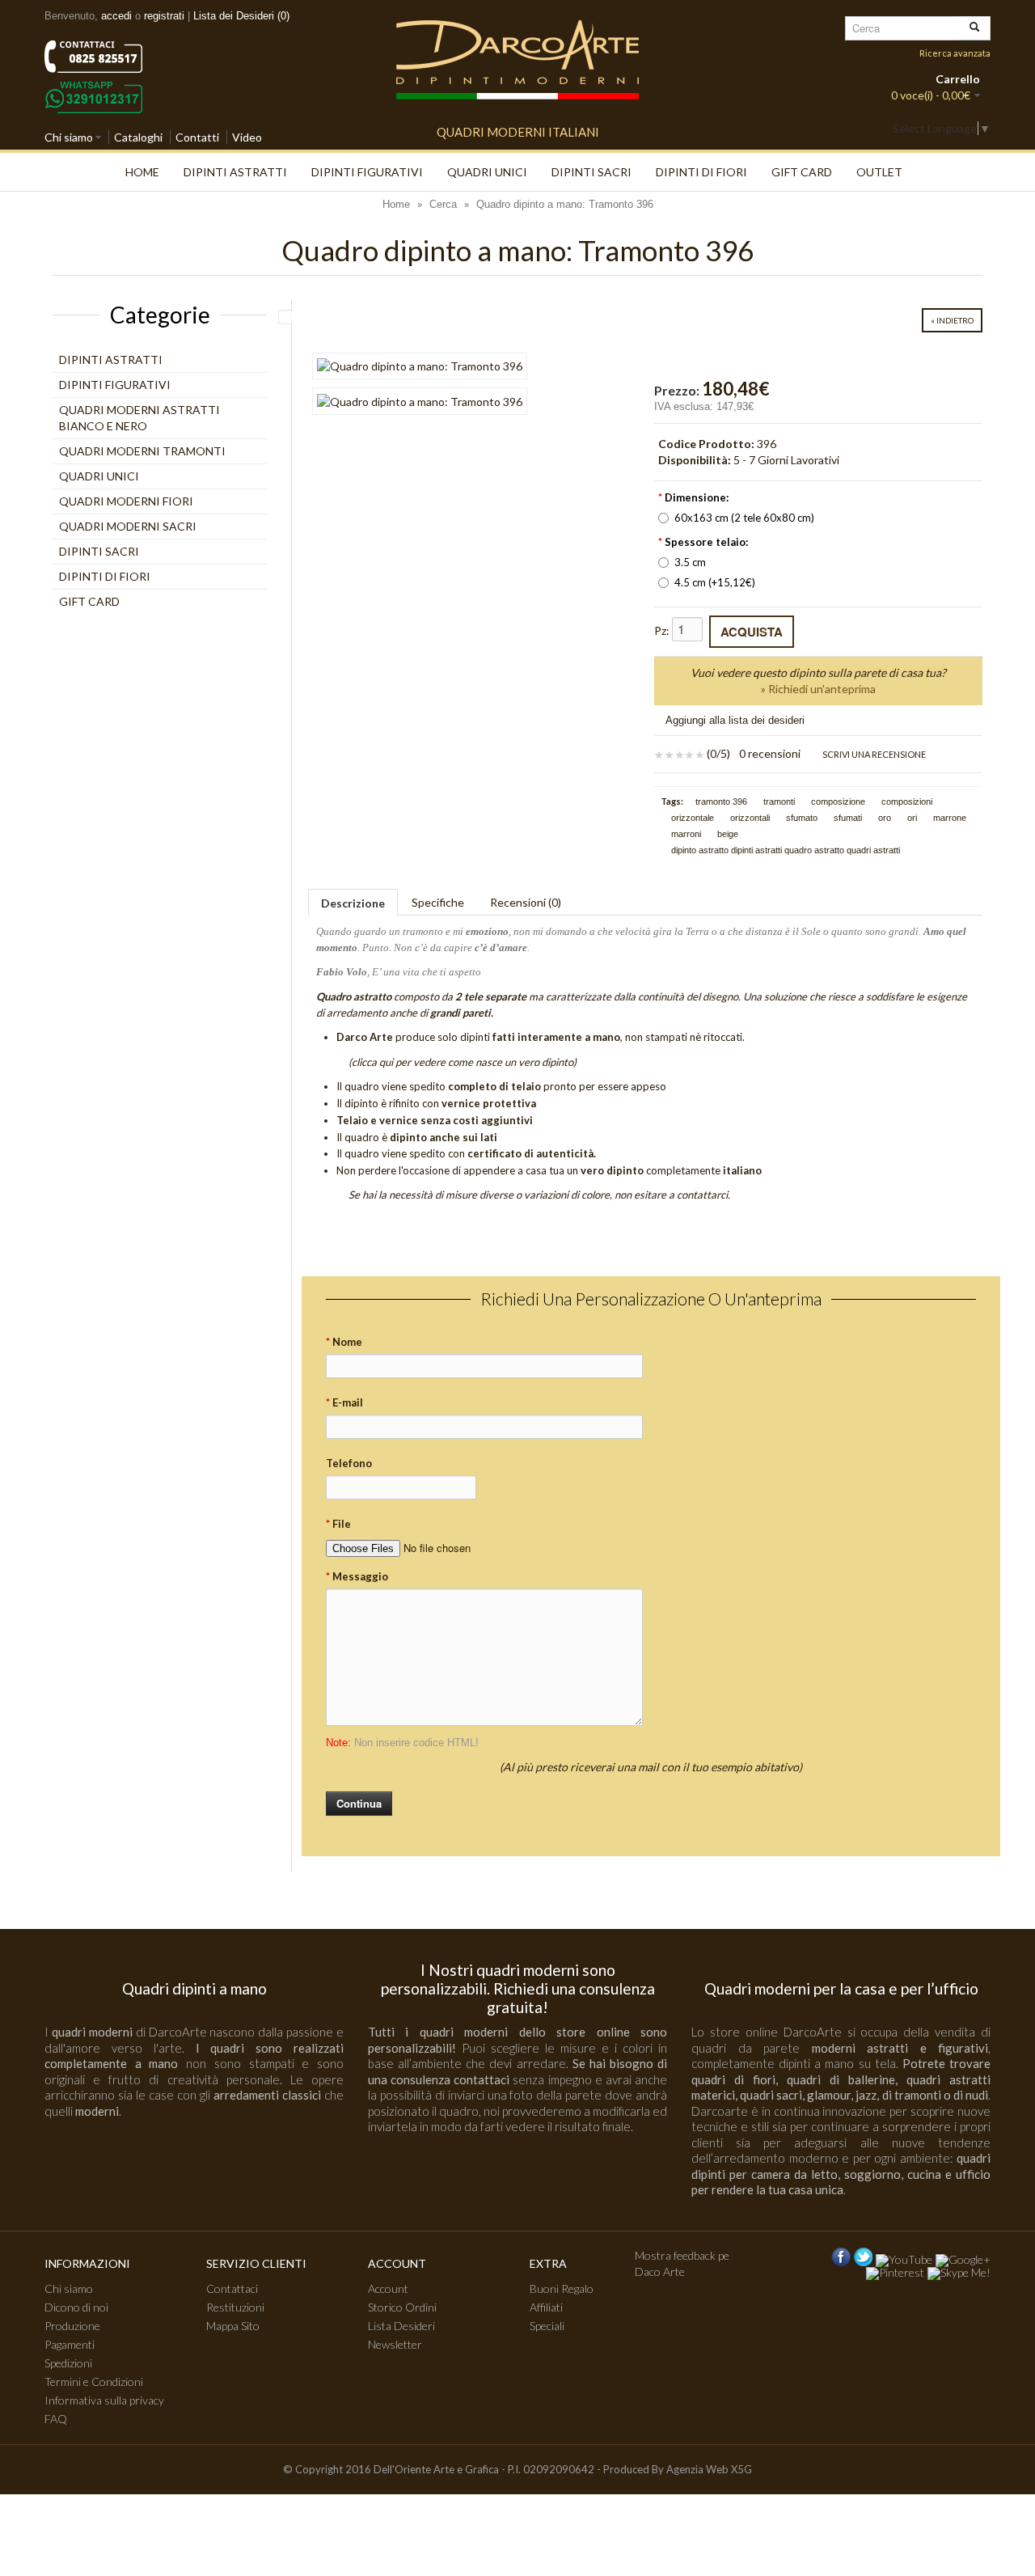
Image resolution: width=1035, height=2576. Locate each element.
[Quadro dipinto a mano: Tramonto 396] (420, 366)
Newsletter (395, 2344)
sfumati (848, 818)
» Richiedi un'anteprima (818, 689)
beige (728, 834)
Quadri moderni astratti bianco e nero (139, 418)
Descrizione (353, 903)
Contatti (197, 137)
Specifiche (438, 902)
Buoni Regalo (562, 2288)
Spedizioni (68, 2363)
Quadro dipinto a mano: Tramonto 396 (565, 204)
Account (388, 2288)
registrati (164, 16)
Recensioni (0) (526, 902)
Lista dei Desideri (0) (241, 16)
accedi (116, 16)
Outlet (879, 172)
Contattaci (232, 2288)
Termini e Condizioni (94, 2381)
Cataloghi (138, 137)
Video (247, 137)
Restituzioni (235, 2307)
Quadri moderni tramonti (142, 451)
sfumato (802, 818)
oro (885, 818)
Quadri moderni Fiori (126, 501)
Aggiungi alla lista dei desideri (735, 720)
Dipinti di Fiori (701, 172)
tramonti (779, 802)
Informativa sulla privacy (104, 2400)
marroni (686, 834)
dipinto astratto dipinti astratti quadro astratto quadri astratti (786, 850)
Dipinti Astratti (235, 172)
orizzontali (750, 818)
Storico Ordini (402, 2307)
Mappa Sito (233, 2326)
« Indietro (952, 320)
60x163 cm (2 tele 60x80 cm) (744, 518)
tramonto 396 (721, 802)
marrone (950, 818)
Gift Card (802, 172)
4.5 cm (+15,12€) (715, 582)
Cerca (443, 204)
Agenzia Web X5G (709, 2469)
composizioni (907, 802)
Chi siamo (69, 137)
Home (142, 172)
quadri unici (487, 172)
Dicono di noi (76, 2307)
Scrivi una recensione (873, 754)
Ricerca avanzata (955, 53)
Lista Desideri (401, 2326)
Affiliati (546, 2307)
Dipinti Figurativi (367, 172)
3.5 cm (690, 562)
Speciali (547, 2326)
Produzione (72, 2326)
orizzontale (693, 818)
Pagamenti (70, 2344)
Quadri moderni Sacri (128, 526)
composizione (838, 802)
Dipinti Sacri (591, 172)
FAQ (56, 2419)
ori (912, 818)
